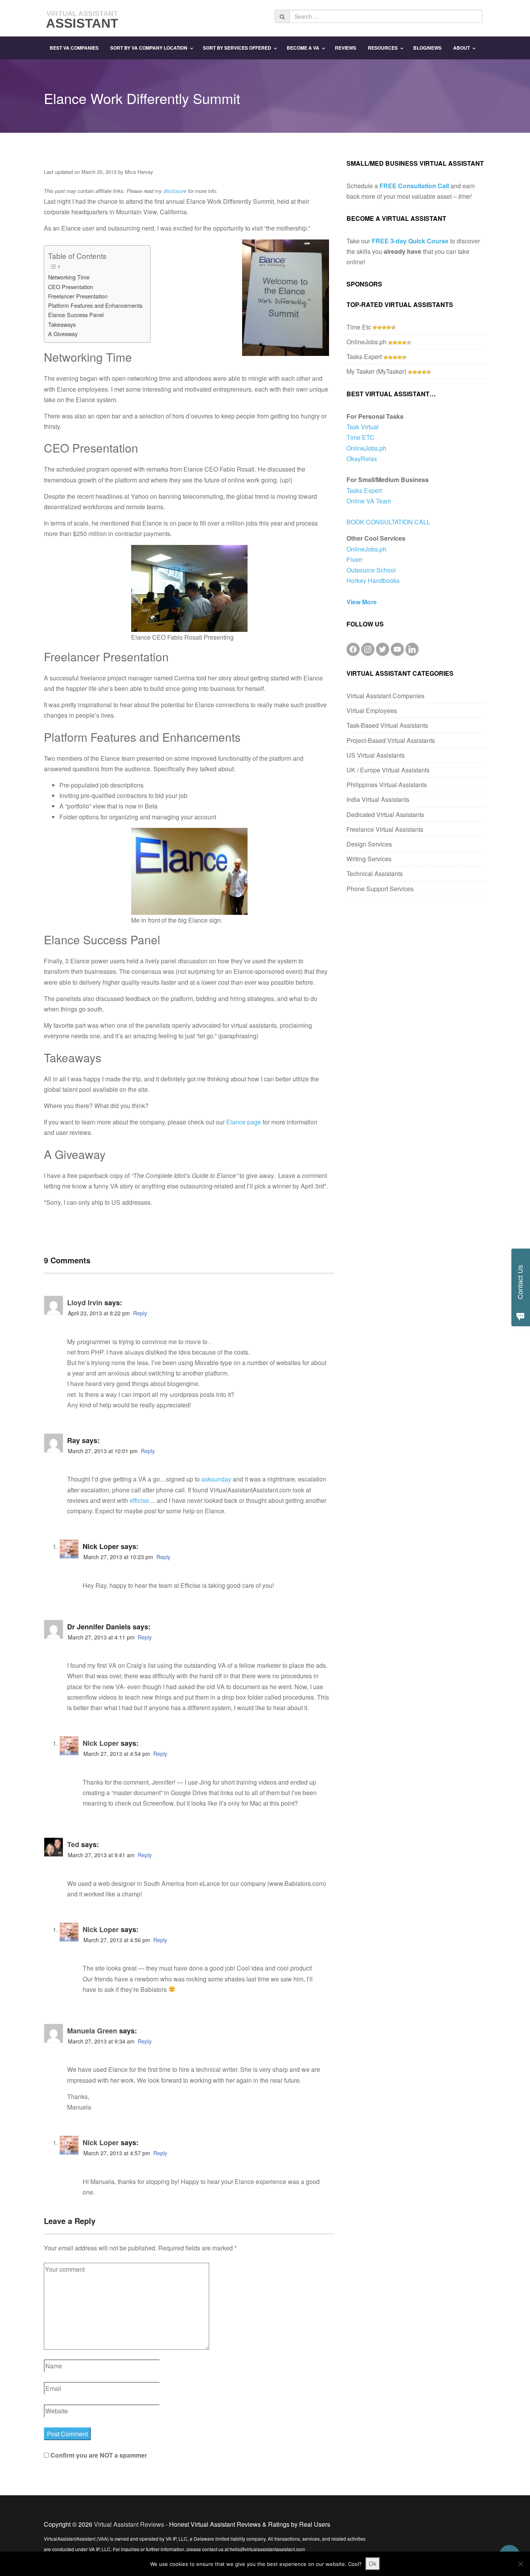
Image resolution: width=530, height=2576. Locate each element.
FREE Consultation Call (414, 186)
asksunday (216, 1479)
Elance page (244, 1122)
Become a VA (303, 48)
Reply (140, 1313)
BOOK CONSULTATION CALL (388, 522)
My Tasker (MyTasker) (376, 371)
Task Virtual (363, 427)
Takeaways (62, 324)
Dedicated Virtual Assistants (385, 814)
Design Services (369, 844)
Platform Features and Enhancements (95, 305)
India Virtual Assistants (378, 799)
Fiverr (354, 559)
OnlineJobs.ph (366, 342)
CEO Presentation (71, 287)
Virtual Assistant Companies (385, 696)
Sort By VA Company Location (149, 48)
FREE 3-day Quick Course (410, 241)
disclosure (175, 191)
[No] (520, 2564)
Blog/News (427, 48)
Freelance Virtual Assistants (385, 829)
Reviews (346, 48)
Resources (383, 48)
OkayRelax (362, 459)
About (462, 48)
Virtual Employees (372, 710)
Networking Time (69, 277)
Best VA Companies (74, 48)
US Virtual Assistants (376, 755)
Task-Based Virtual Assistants (387, 725)
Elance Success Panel (76, 315)
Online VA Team (369, 501)
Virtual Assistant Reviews (129, 2524)
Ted (73, 1844)
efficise (139, 1500)
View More (362, 602)
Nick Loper (101, 1743)
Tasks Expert (364, 356)
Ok (373, 2564)
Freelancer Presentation (78, 296)
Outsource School (371, 570)
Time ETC (360, 437)
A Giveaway (63, 334)
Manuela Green (92, 2031)
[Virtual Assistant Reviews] (83, 17)
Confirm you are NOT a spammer (98, 2455)
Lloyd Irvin (85, 1303)
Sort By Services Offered (237, 48)
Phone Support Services (380, 889)
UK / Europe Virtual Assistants (388, 770)
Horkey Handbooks (373, 580)
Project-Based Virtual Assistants (391, 740)
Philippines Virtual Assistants (387, 785)
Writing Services (369, 859)
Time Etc (359, 327)
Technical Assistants (375, 873)
